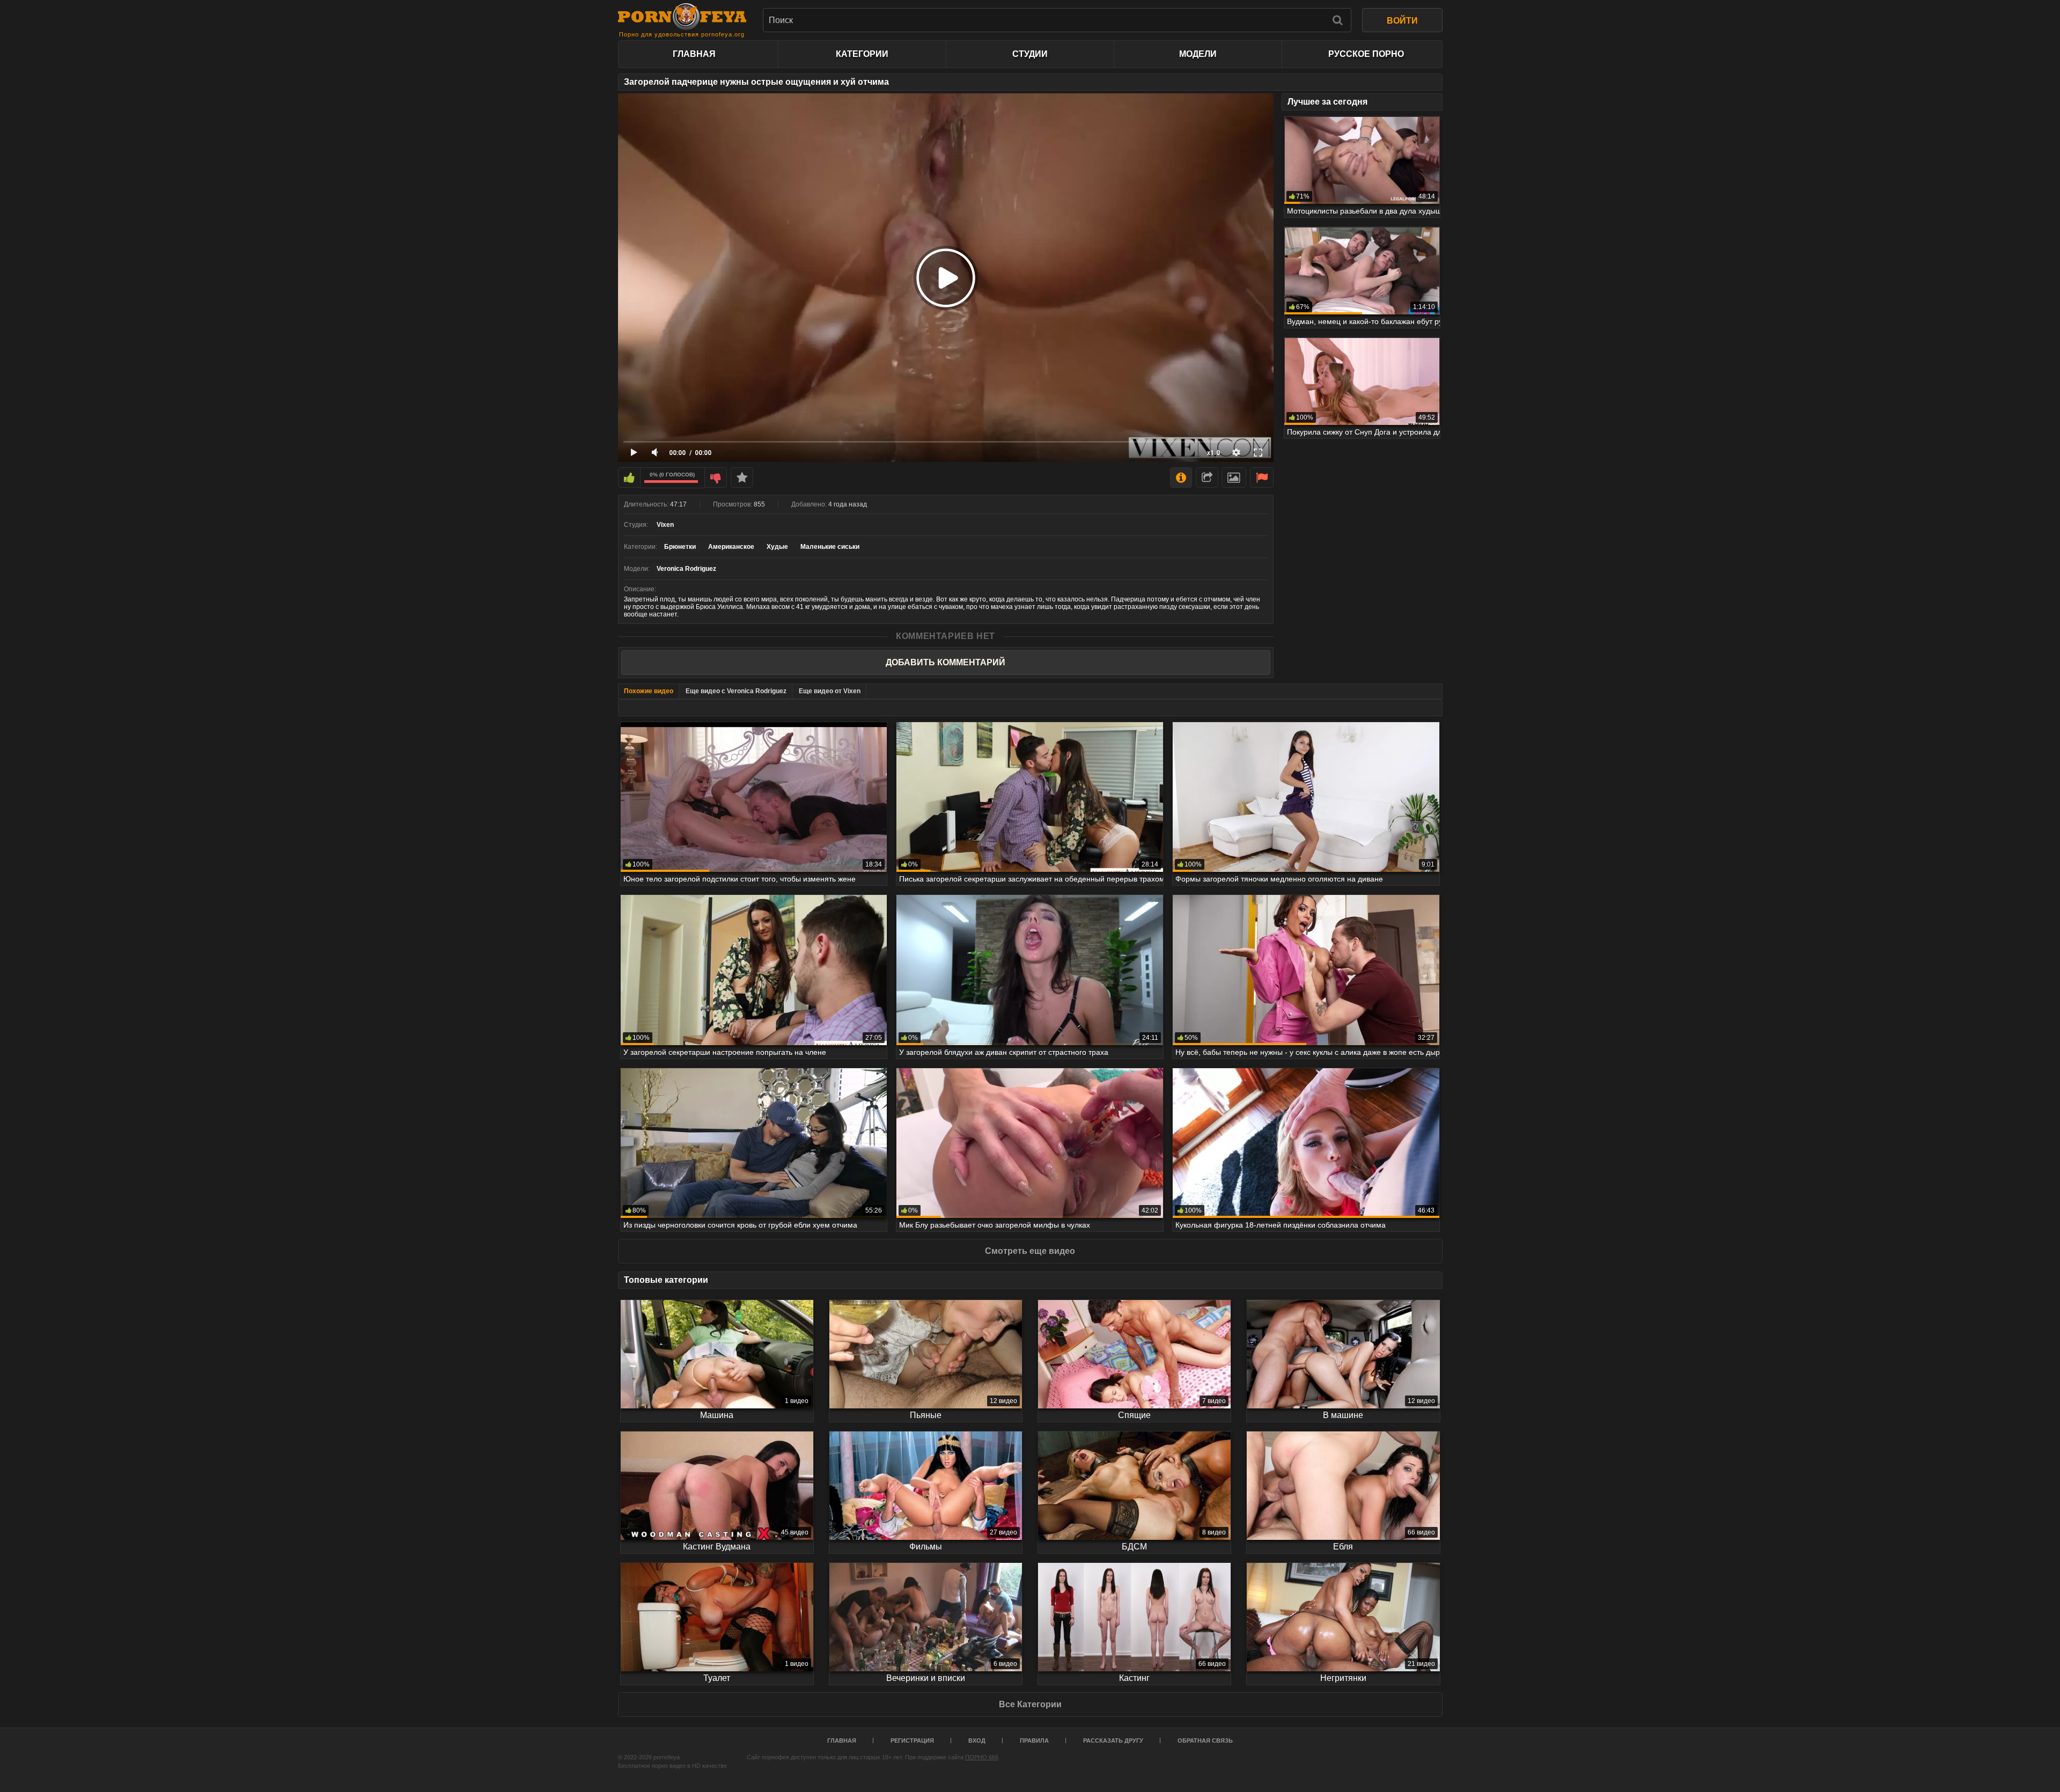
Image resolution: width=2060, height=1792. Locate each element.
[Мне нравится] (629, 478)
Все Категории (1030, 1704)
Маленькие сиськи (830, 547)
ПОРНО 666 (982, 1757)
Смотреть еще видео (1030, 1251)
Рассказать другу (1113, 1740)
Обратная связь (1205, 1740)
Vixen (665, 525)
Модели (1198, 54)
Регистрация (912, 1740)
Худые (777, 547)
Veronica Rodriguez (686, 569)
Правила (1034, 1740)
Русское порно (1366, 54)
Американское (731, 547)
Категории (862, 54)
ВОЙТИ (1402, 21)
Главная (694, 54)
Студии (1030, 54)
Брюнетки (680, 547)
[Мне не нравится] (716, 478)
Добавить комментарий (946, 662)
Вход (977, 1740)
